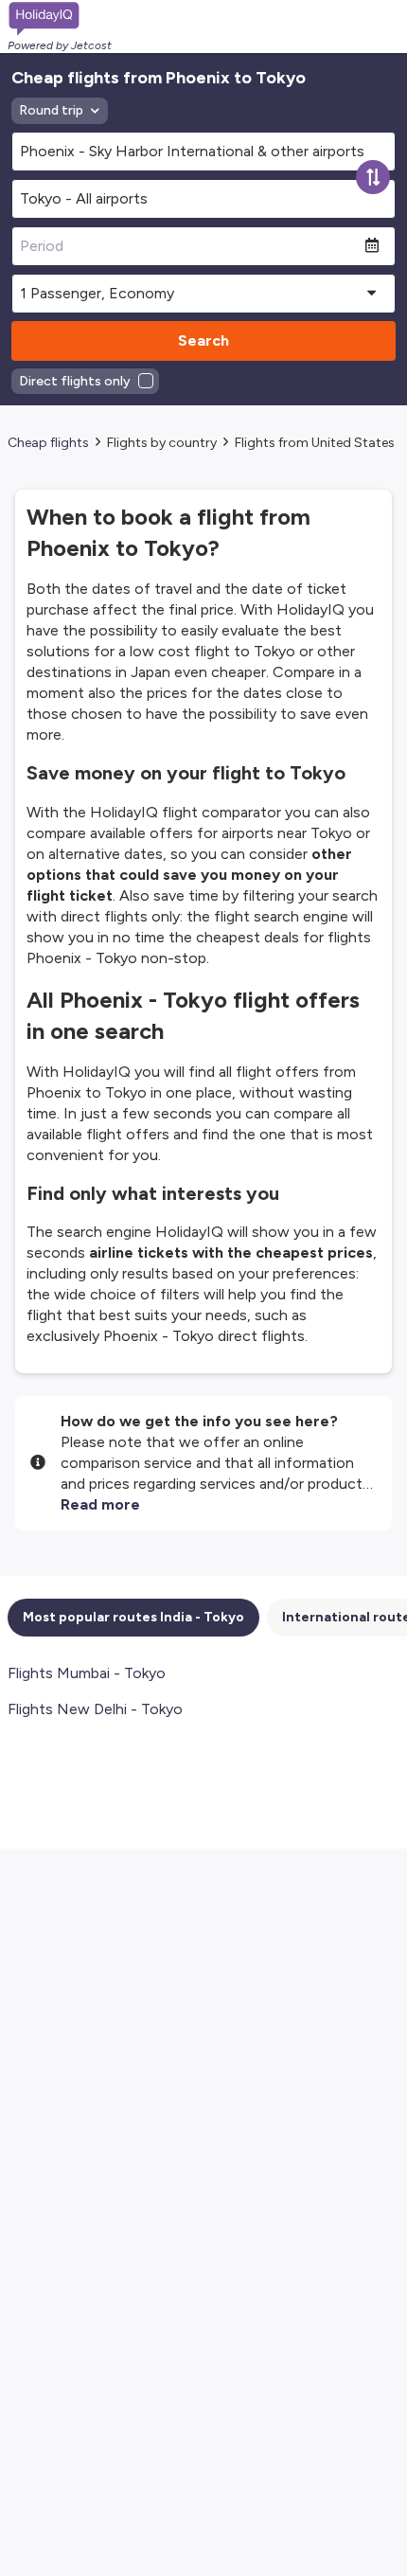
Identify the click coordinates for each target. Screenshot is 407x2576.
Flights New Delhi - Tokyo (95, 1709)
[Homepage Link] (60, 19)
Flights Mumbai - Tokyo (87, 1673)
